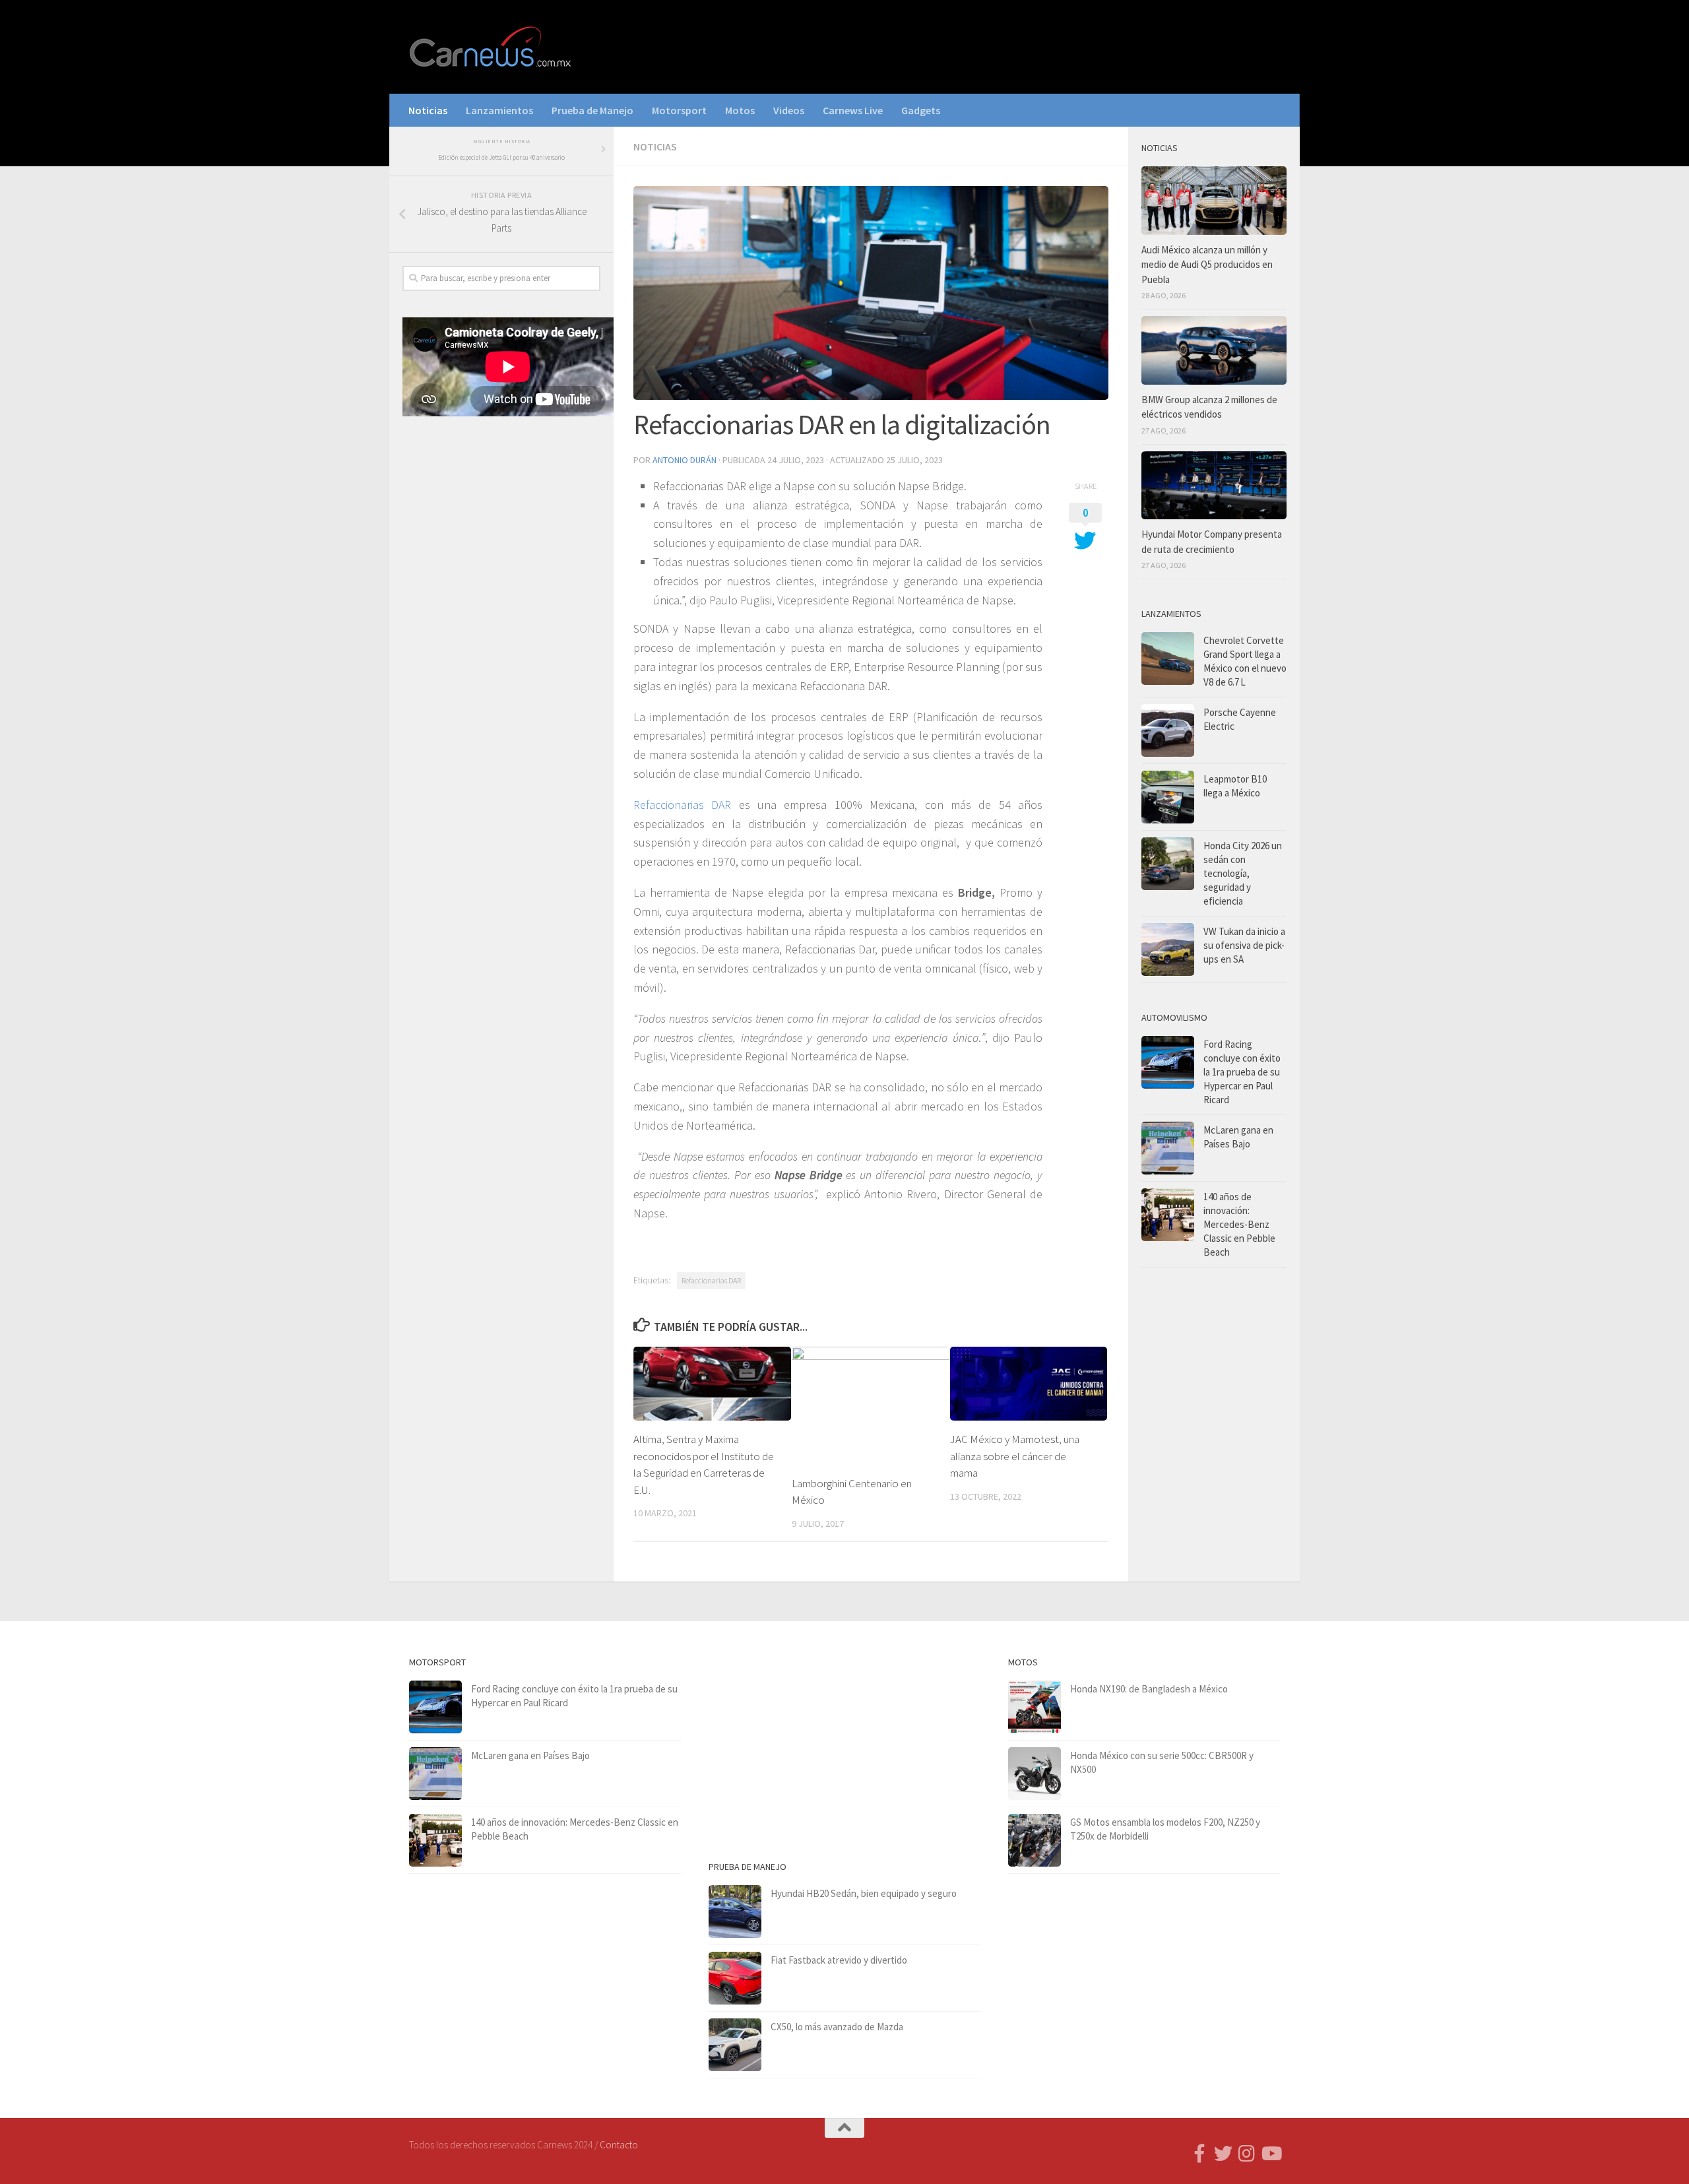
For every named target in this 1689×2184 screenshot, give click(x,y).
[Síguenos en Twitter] (1223, 2154)
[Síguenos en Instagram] (1247, 2154)
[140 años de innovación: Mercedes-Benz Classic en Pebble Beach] (1168, 1215)
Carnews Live (853, 110)
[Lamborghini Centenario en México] (871, 1406)
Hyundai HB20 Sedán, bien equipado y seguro (864, 1893)
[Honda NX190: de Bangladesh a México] (1035, 1707)
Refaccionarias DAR (682, 805)
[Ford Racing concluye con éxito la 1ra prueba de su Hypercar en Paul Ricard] (1168, 1062)
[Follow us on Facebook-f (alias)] (1199, 2154)
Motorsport (679, 110)
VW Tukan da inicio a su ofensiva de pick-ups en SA (1244, 945)
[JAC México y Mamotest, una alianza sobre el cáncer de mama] (1029, 1384)
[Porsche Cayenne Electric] (1168, 730)
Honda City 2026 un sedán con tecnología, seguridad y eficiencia (1243, 873)
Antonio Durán (685, 460)
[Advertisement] (501, 645)
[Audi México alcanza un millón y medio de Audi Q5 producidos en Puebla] (1214, 201)
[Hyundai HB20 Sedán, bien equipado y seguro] (735, 1911)
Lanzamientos (499, 110)
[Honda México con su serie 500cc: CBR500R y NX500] (1035, 1774)
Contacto (619, 2145)
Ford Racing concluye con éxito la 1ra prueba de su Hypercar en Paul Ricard (1242, 1072)
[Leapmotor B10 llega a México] (1168, 797)
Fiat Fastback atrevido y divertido (839, 1960)
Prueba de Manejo (592, 110)
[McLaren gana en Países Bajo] (1168, 1148)
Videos (789, 110)
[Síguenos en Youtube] (1271, 2154)
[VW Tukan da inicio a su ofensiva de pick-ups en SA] (1168, 949)
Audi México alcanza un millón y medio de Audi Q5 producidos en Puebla (1207, 265)
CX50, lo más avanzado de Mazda (837, 2027)
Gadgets (921, 110)
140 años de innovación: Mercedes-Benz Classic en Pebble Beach (1239, 1224)
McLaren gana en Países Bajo (530, 1755)
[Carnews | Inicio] (492, 47)
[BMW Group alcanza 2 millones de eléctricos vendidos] (1214, 350)
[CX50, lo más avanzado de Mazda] (735, 2045)
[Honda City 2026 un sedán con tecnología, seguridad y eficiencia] (1168, 864)
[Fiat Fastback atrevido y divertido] (735, 1978)
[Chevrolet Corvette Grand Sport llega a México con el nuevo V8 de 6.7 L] (1168, 658)
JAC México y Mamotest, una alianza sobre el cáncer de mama (1015, 1456)
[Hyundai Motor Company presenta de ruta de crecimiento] (1214, 486)
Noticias (428, 110)
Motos (740, 110)
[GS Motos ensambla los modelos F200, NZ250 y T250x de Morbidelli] (1035, 1840)
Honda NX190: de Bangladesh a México (1149, 1689)
